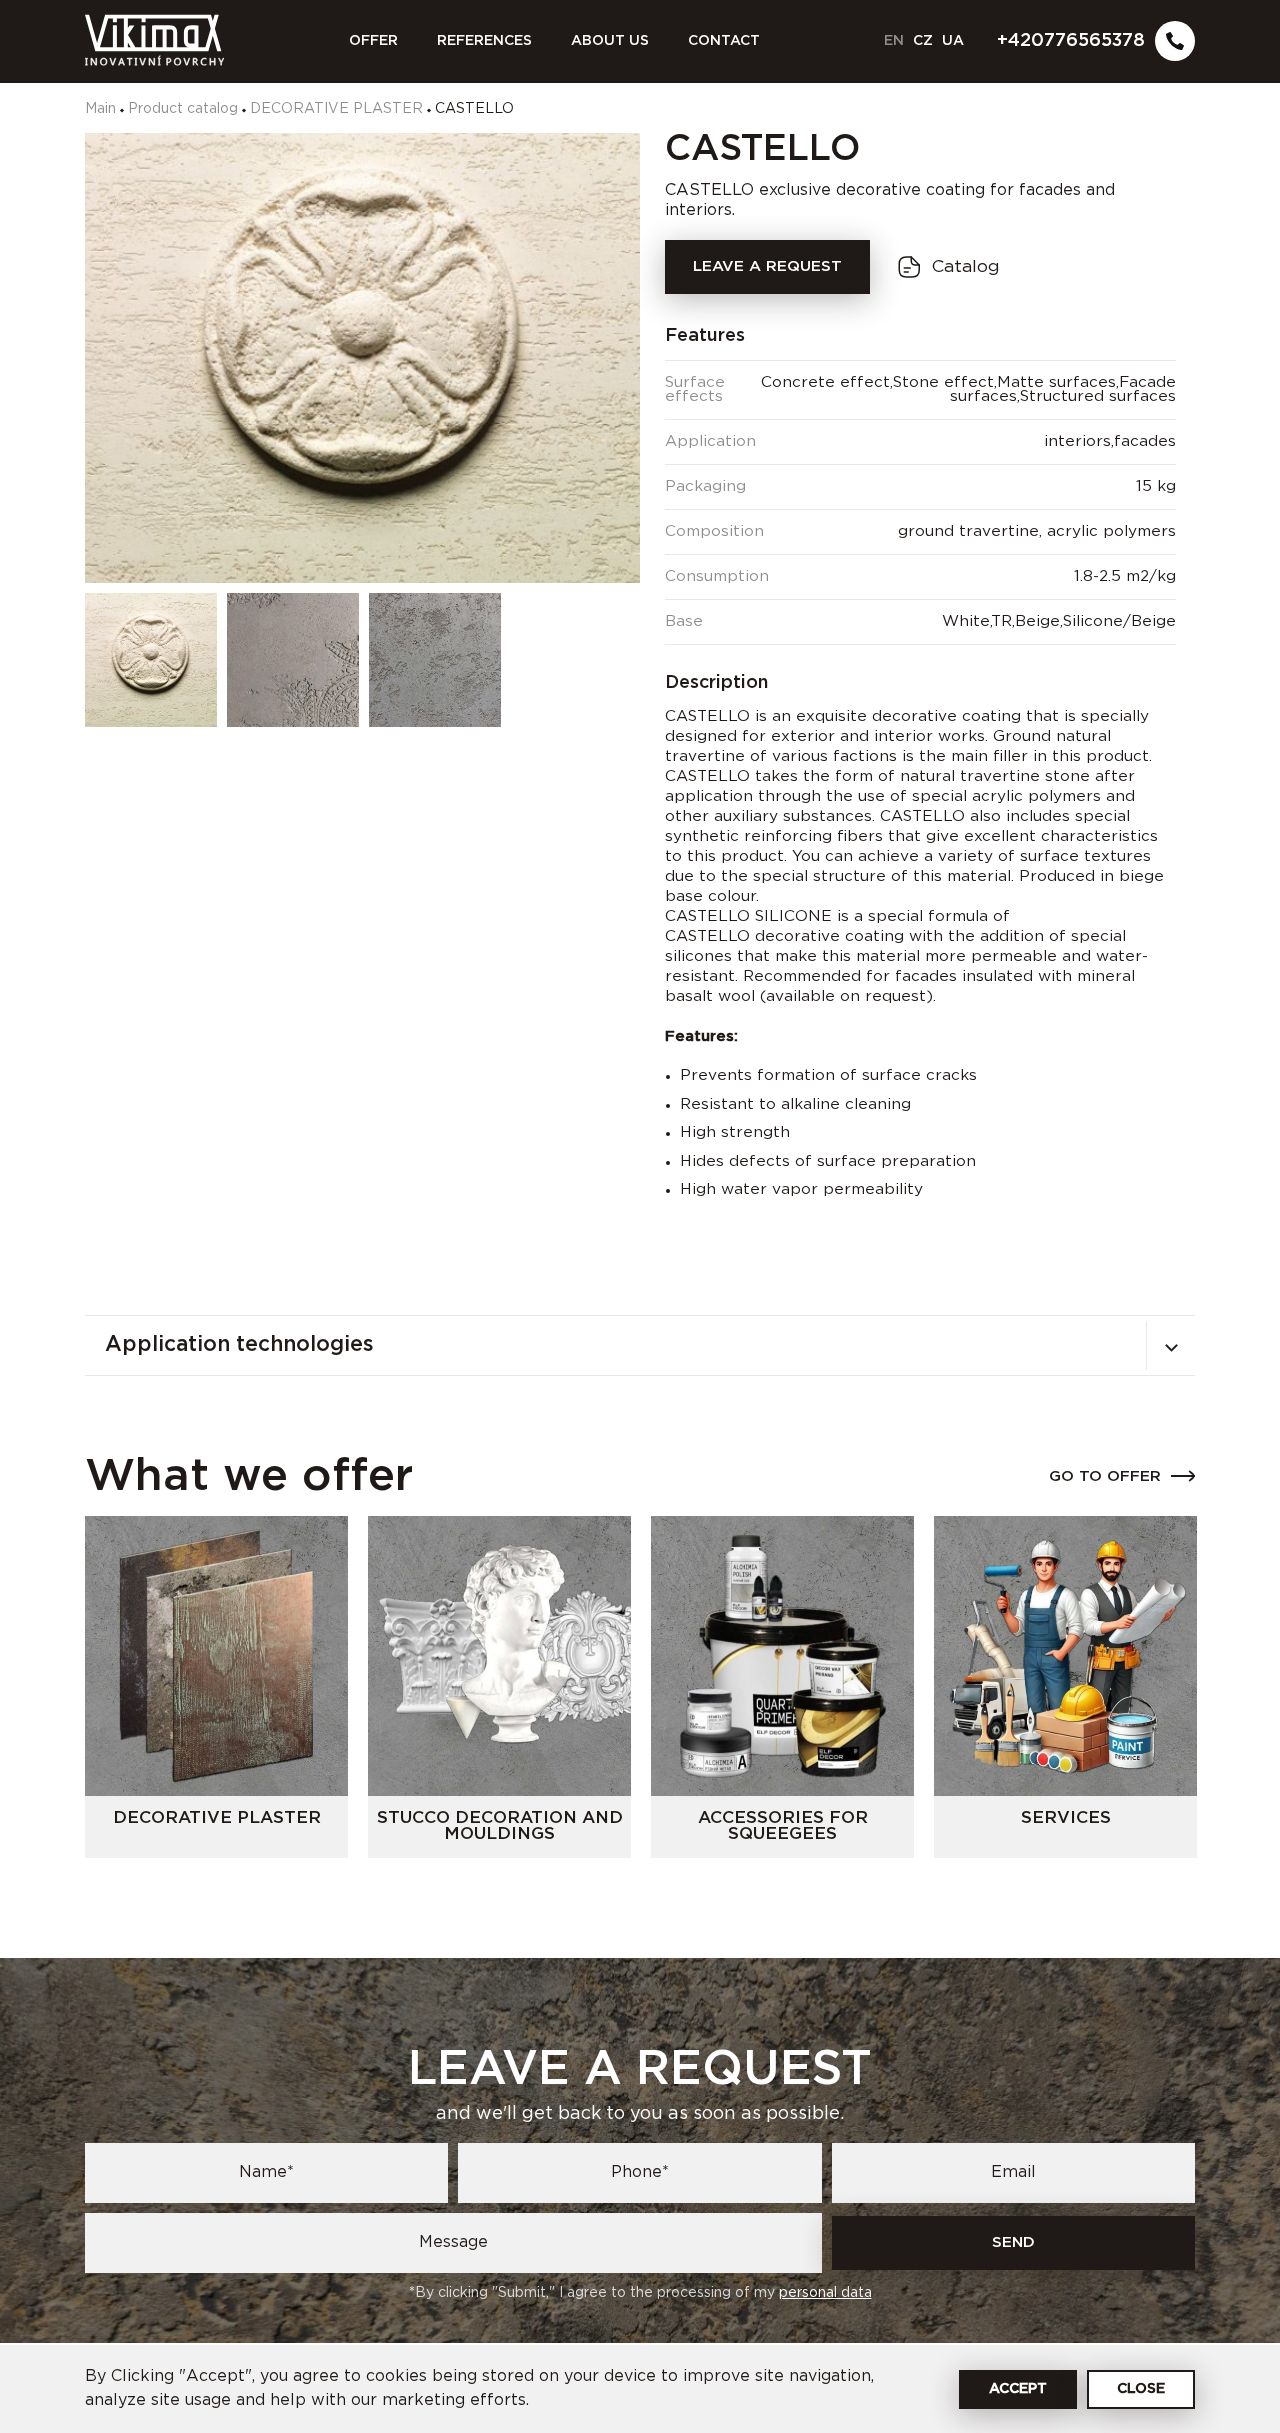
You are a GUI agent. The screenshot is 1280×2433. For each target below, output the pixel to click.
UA (953, 41)
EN (894, 41)
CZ (923, 41)
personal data (825, 2293)
